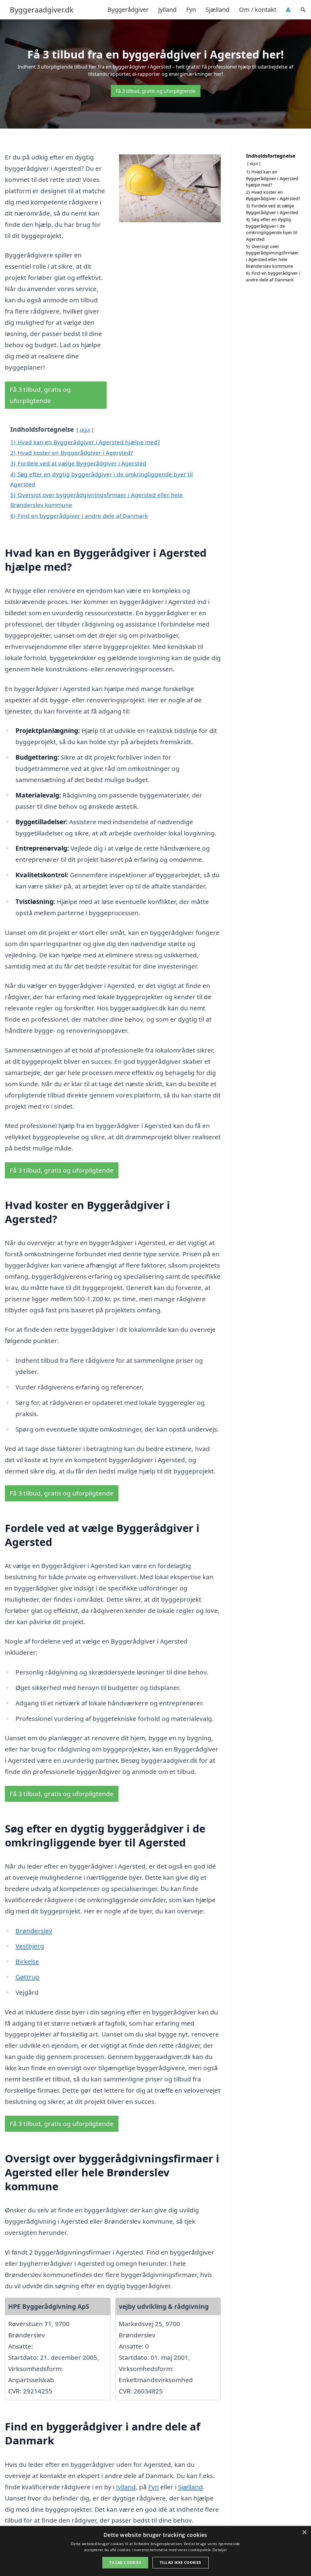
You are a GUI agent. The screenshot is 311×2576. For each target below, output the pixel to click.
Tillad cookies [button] (125, 2563)
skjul (85, 430)
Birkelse (27, 1961)
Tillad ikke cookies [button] (181, 2563)
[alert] (155, 2551)
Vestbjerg (30, 1946)
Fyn (191, 10)
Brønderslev (34, 1931)
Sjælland (217, 10)
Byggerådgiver (128, 10)
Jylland (167, 10)
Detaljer (220, 2550)
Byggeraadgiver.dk (42, 10)
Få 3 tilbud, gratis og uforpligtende (156, 91)
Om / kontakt (258, 10)
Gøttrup (27, 1977)
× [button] (304, 2532)
